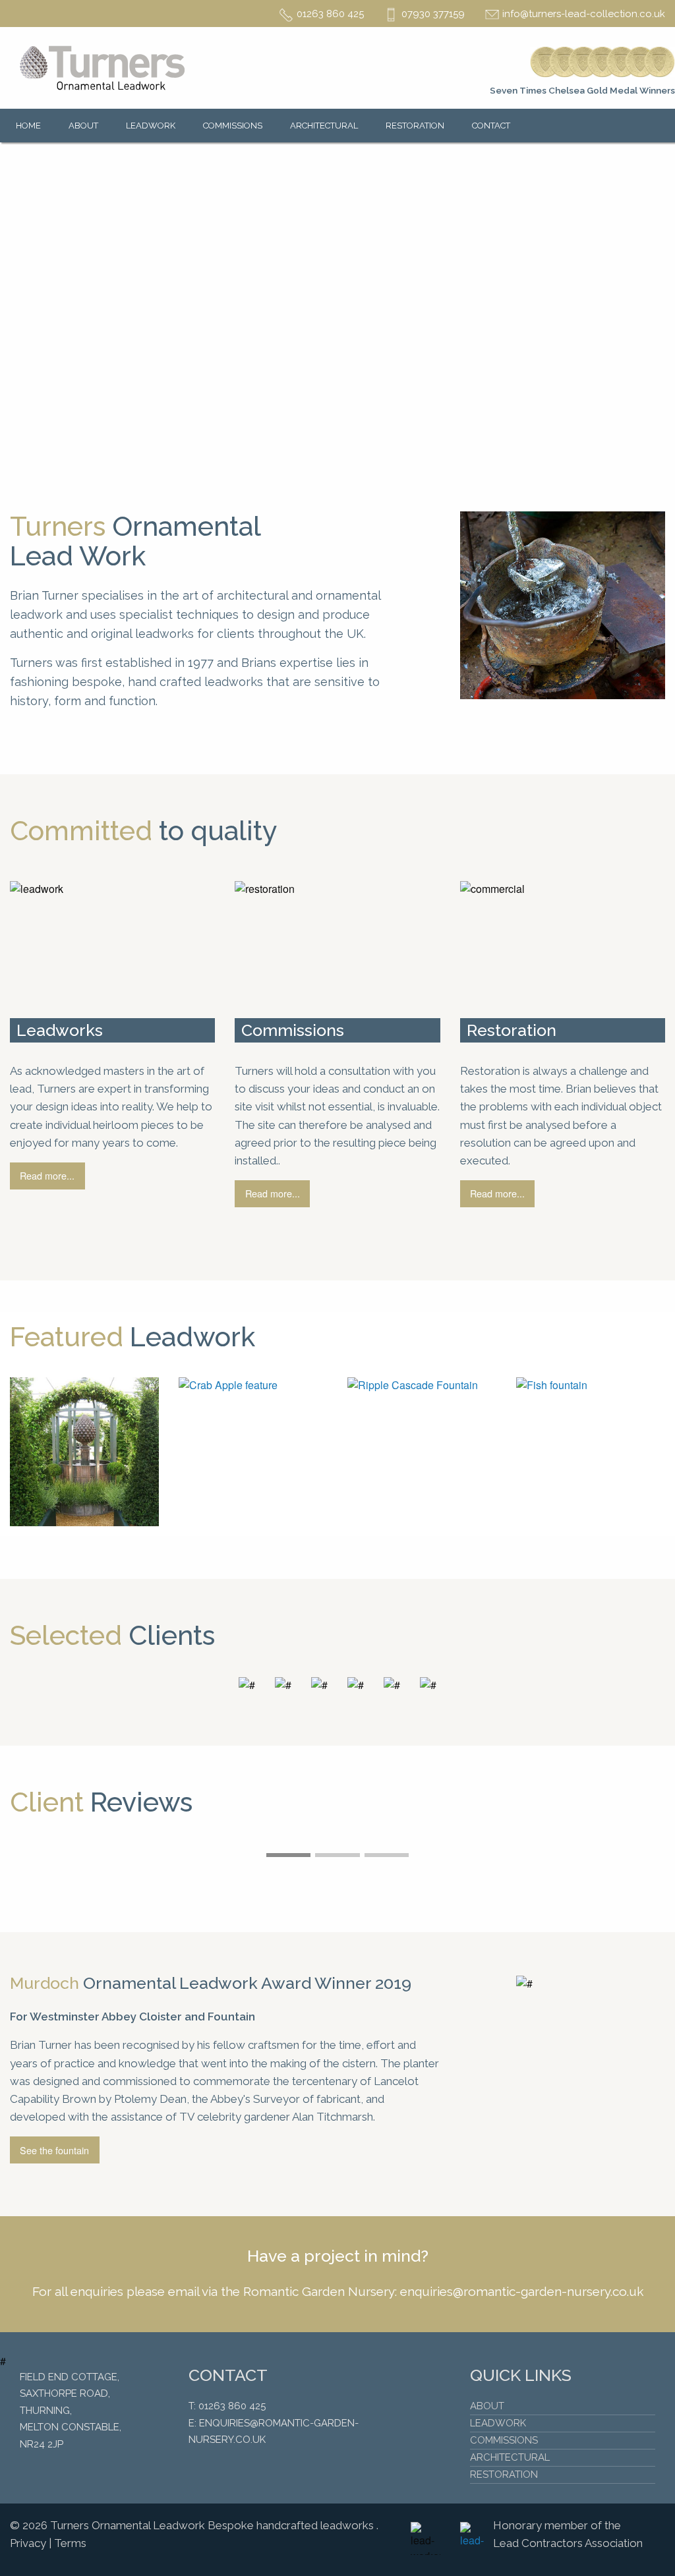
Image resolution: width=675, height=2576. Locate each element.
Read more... (47, 1175)
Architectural (324, 126)
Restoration (415, 126)
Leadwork (151, 126)
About (83, 126)
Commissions (233, 126)
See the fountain (54, 2150)
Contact (491, 126)
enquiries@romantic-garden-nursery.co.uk (522, 2291)
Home (28, 126)
